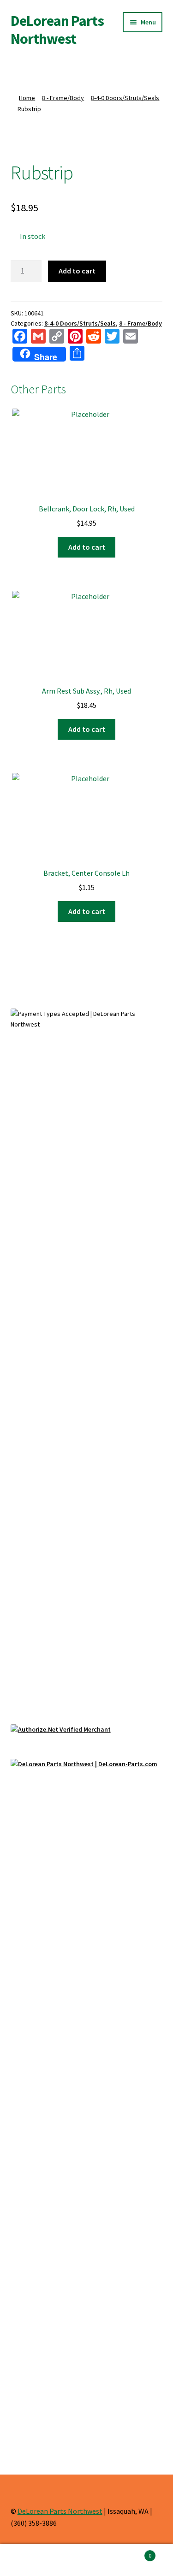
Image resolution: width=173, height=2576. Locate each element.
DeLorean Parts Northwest (57, 30)
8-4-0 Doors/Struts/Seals (125, 98)
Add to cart (77, 271)
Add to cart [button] (87, 547)
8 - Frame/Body (63, 98)
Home (27, 98)
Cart (133, 2552)
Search (86, 2560)
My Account (29, 2560)
